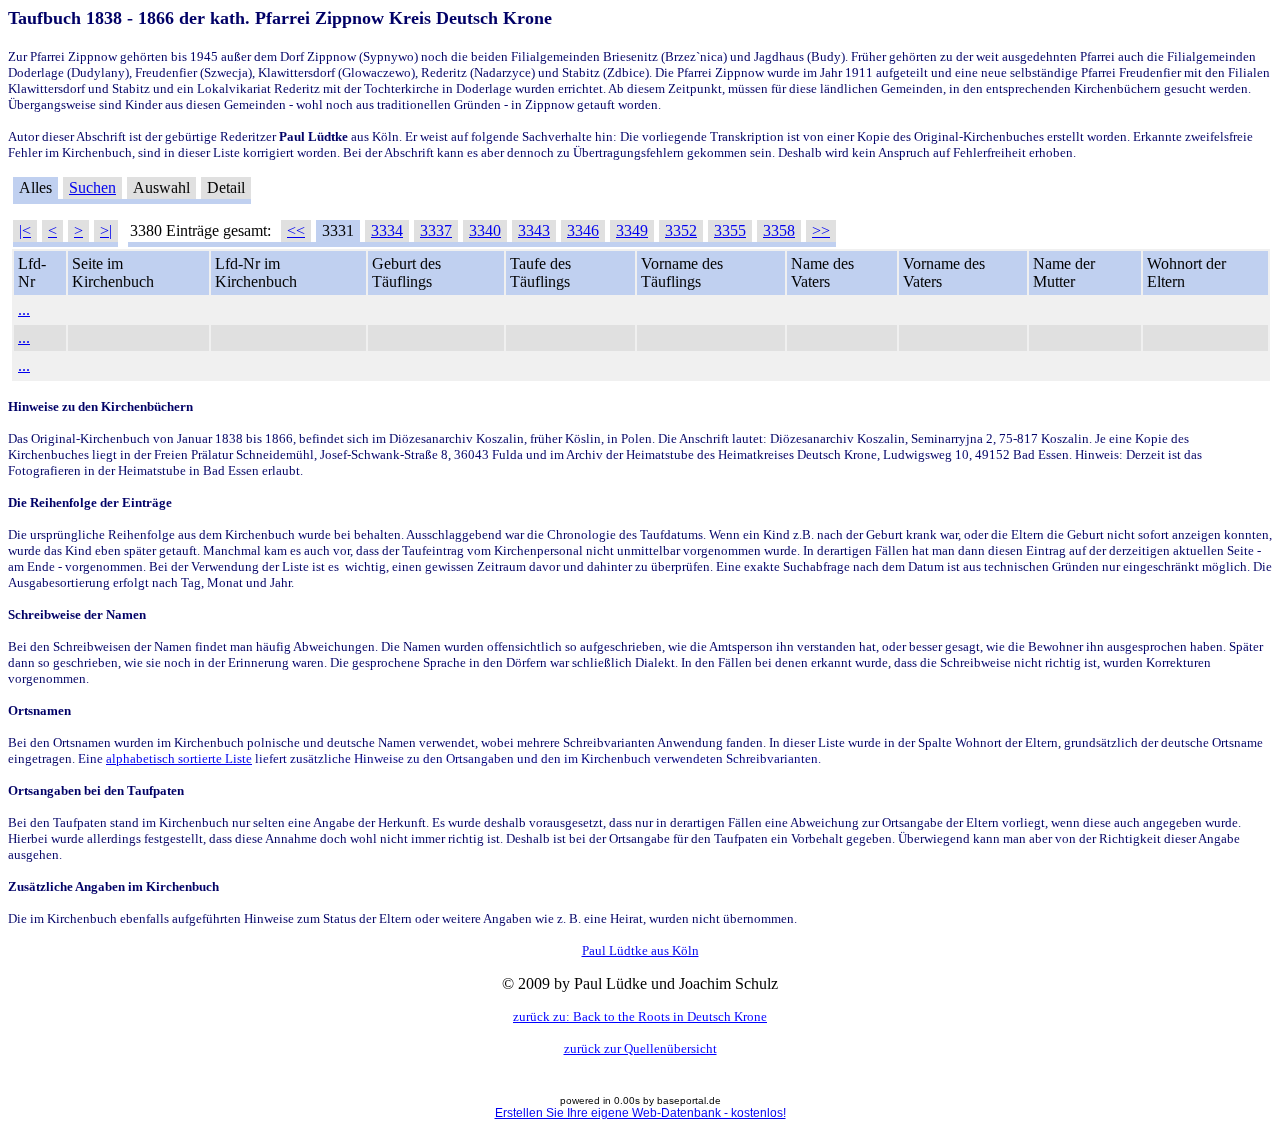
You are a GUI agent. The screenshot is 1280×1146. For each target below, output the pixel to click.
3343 (534, 230)
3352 (681, 230)
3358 (779, 230)
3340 (485, 230)
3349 (632, 230)
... (24, 309)
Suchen (92, 187)
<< (296, 230)
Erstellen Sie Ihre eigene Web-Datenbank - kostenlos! (640, 1113)
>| (106, 230)
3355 (730, 230)
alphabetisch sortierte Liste (179, 758)
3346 (583, 230)
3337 (436, 230)
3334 (387, 230)
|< (25, 230)
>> (821, 230)
